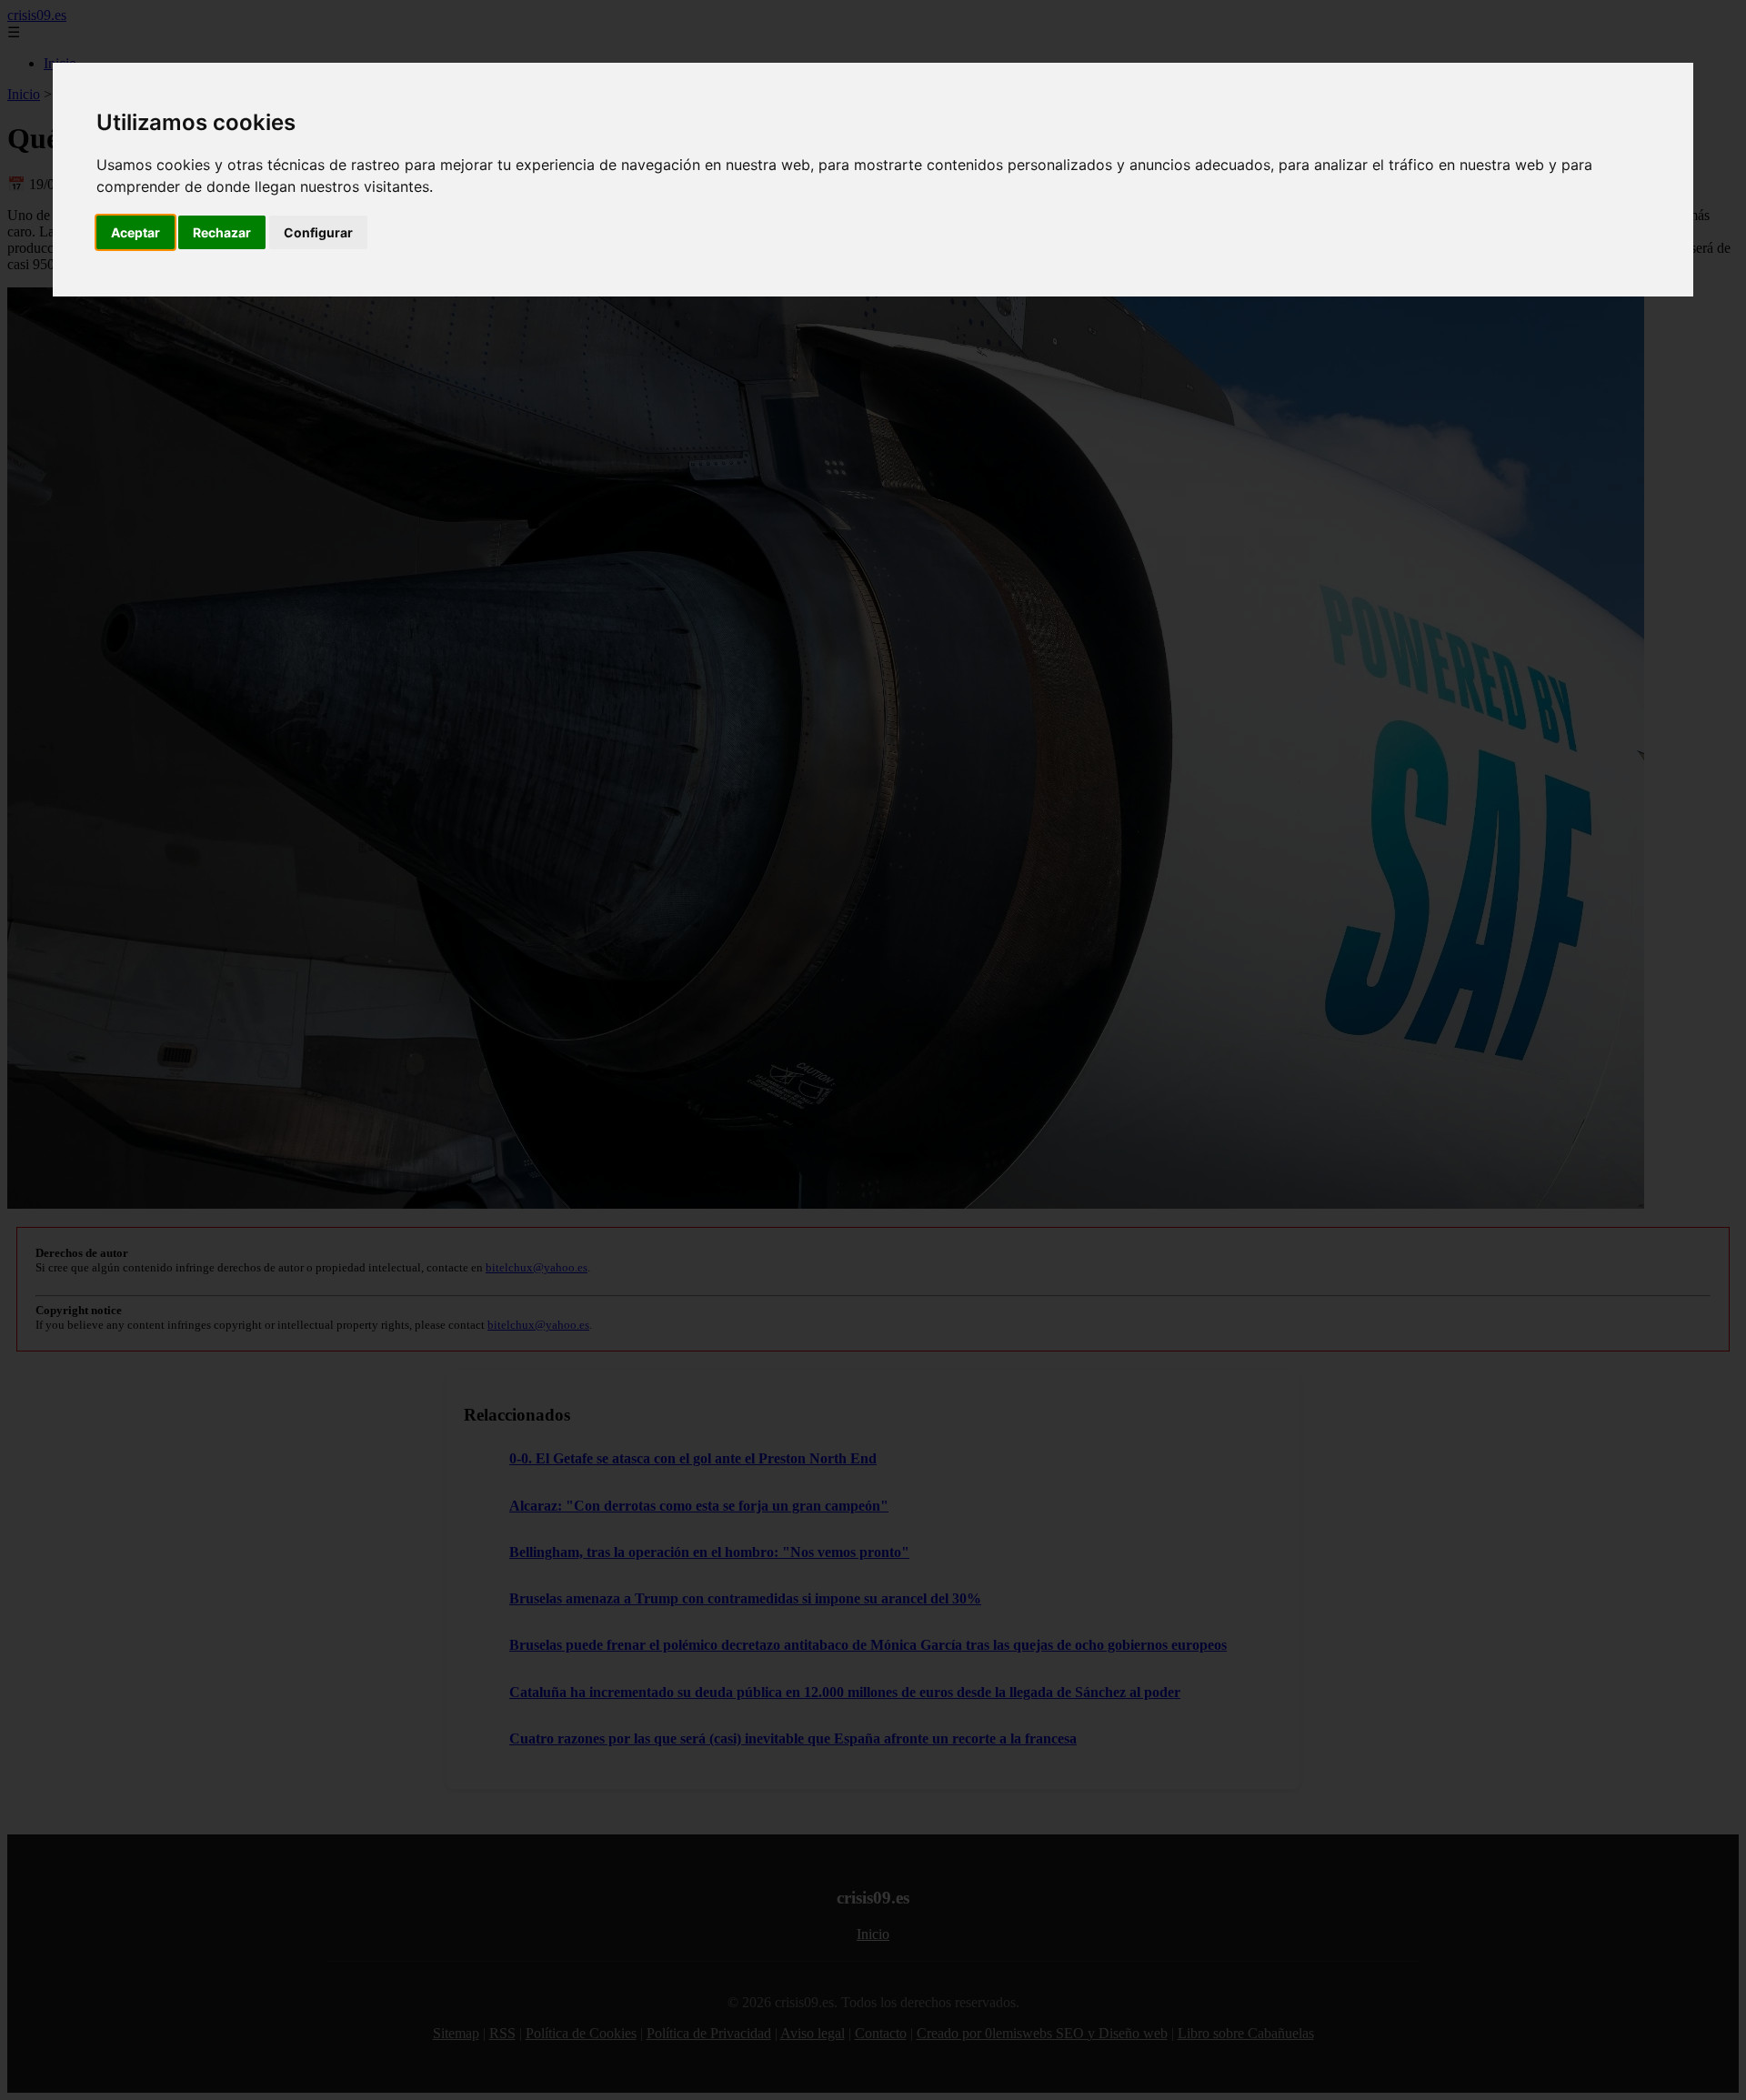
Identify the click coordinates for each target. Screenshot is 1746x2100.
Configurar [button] (318, 232)
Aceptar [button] (135, 232)
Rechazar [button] (222, 232)
